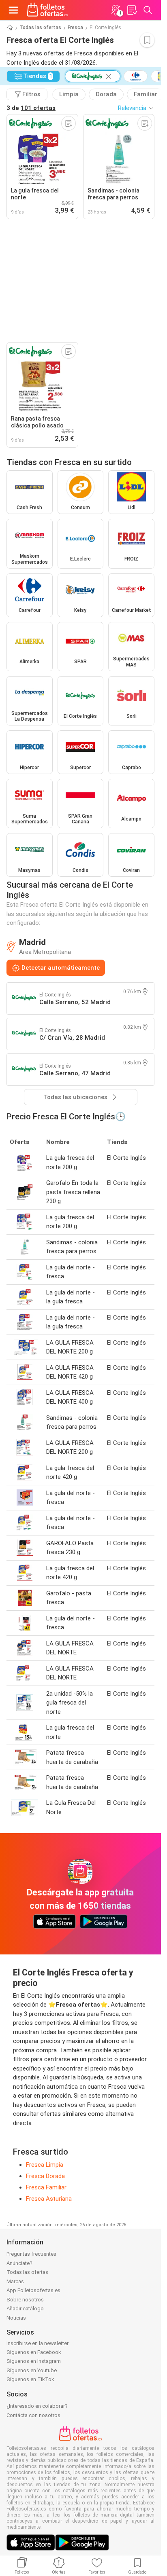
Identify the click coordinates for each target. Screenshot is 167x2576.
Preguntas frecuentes (31, 2254)
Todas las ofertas (40, 27)
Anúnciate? (19, 2263)
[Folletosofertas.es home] (47, 10)
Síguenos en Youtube (32, 2370)
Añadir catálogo (25, 2308)
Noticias (16, 2318)
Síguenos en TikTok (30, 2379)
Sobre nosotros (25, 2300)
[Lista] (132, 10)
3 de (31, 108)
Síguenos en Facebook (34, 2352)
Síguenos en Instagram (34, 2361)
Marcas (15, 2281)
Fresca (75, 27)
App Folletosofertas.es (33, 2290)
